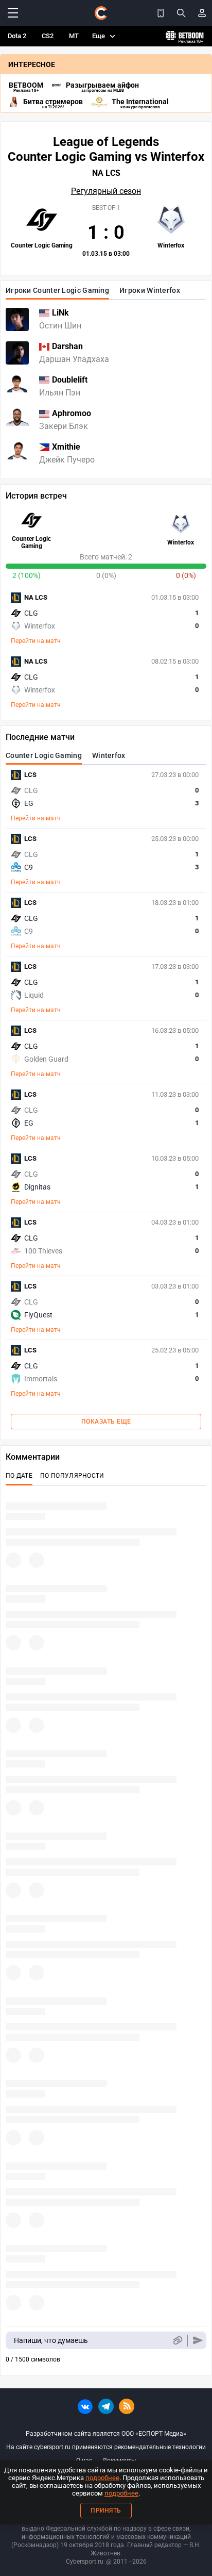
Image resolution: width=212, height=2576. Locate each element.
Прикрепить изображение (177, 2341)
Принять (106, 2511)
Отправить (198, 2341)
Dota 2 (17, 36)
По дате (19, 1476)
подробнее (102, 2478)
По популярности (72, 1476)
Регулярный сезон (106, 191)
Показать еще (106, 1422)
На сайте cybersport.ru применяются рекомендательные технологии (106, 2447)
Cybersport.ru (85, 2562)
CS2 (48, 36)
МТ (74, 36)
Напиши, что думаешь (51, 2340)
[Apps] (161, 13)
